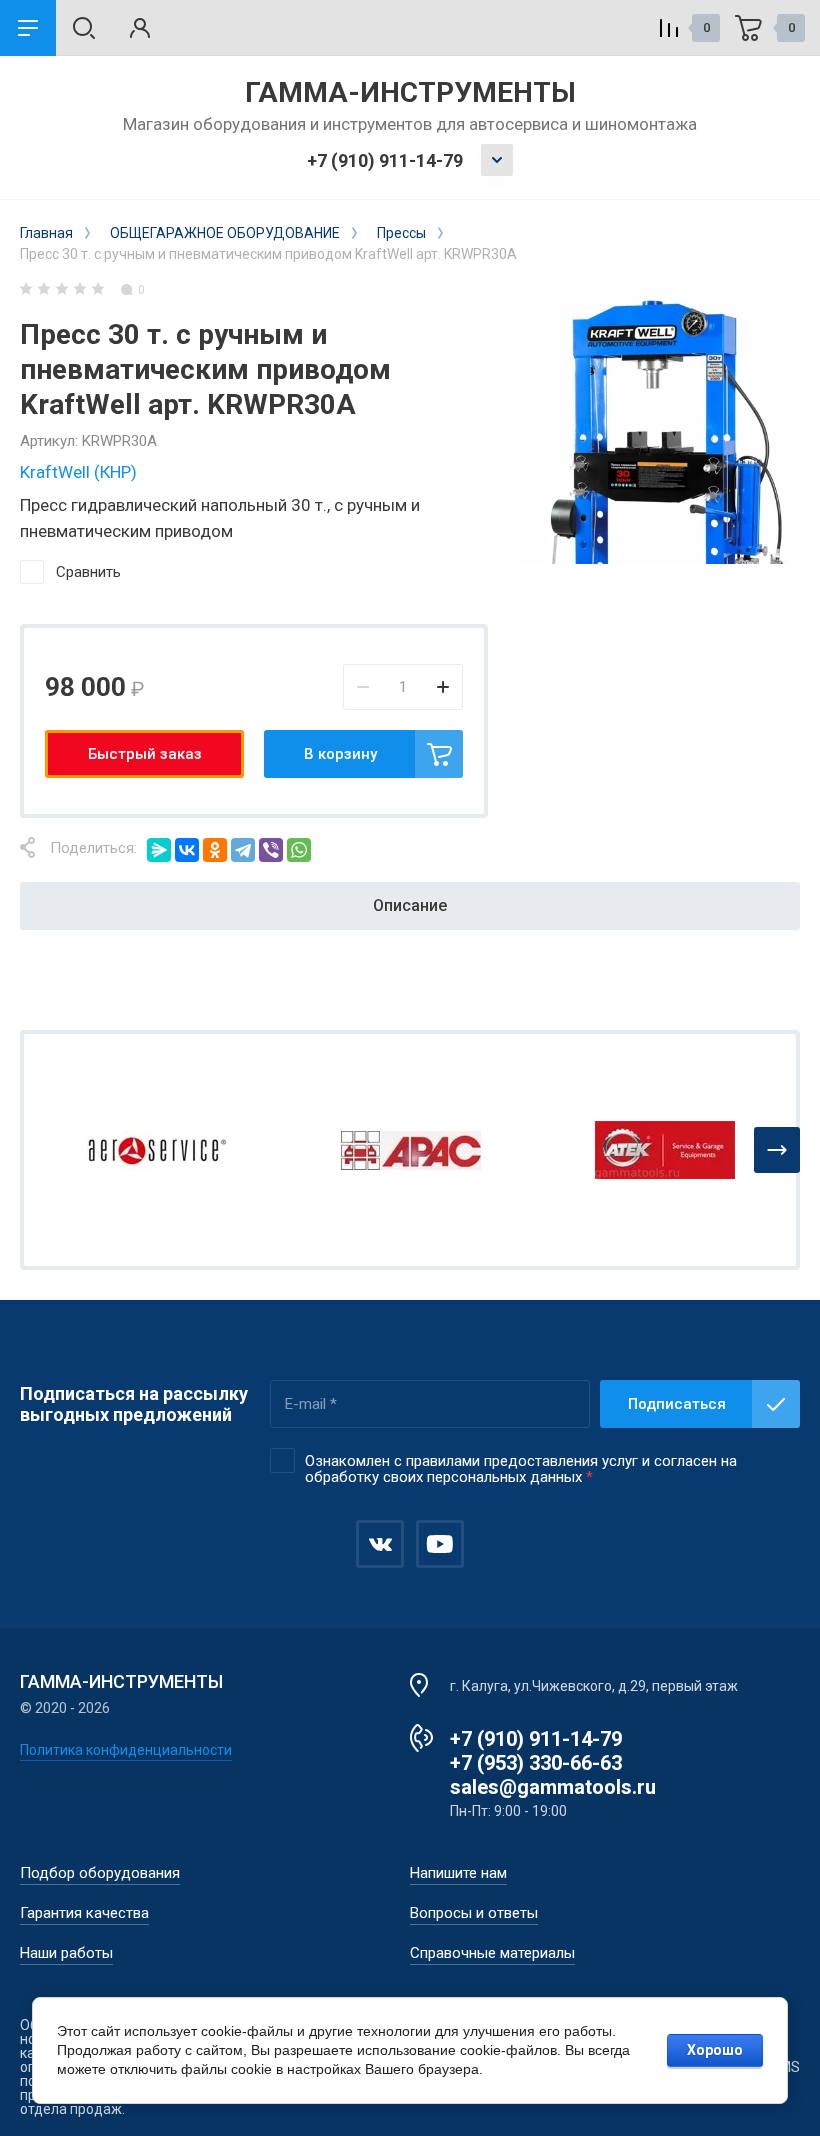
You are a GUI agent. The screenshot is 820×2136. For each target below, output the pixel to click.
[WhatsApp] (299, 850)
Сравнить (88, 572)
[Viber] (271, 850)
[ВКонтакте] (187, 850)
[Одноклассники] (215, 850)
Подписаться (677, 1404)
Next (777, 1150)
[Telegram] (243, 850)
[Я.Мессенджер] (159, 850)
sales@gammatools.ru (553, 1787)
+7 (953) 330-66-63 (536, 1763)
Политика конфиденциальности (126, 1750)
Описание (410, 905)
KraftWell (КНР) (78, 472)
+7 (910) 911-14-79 (385, 160)
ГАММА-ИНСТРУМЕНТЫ (410, 92)
